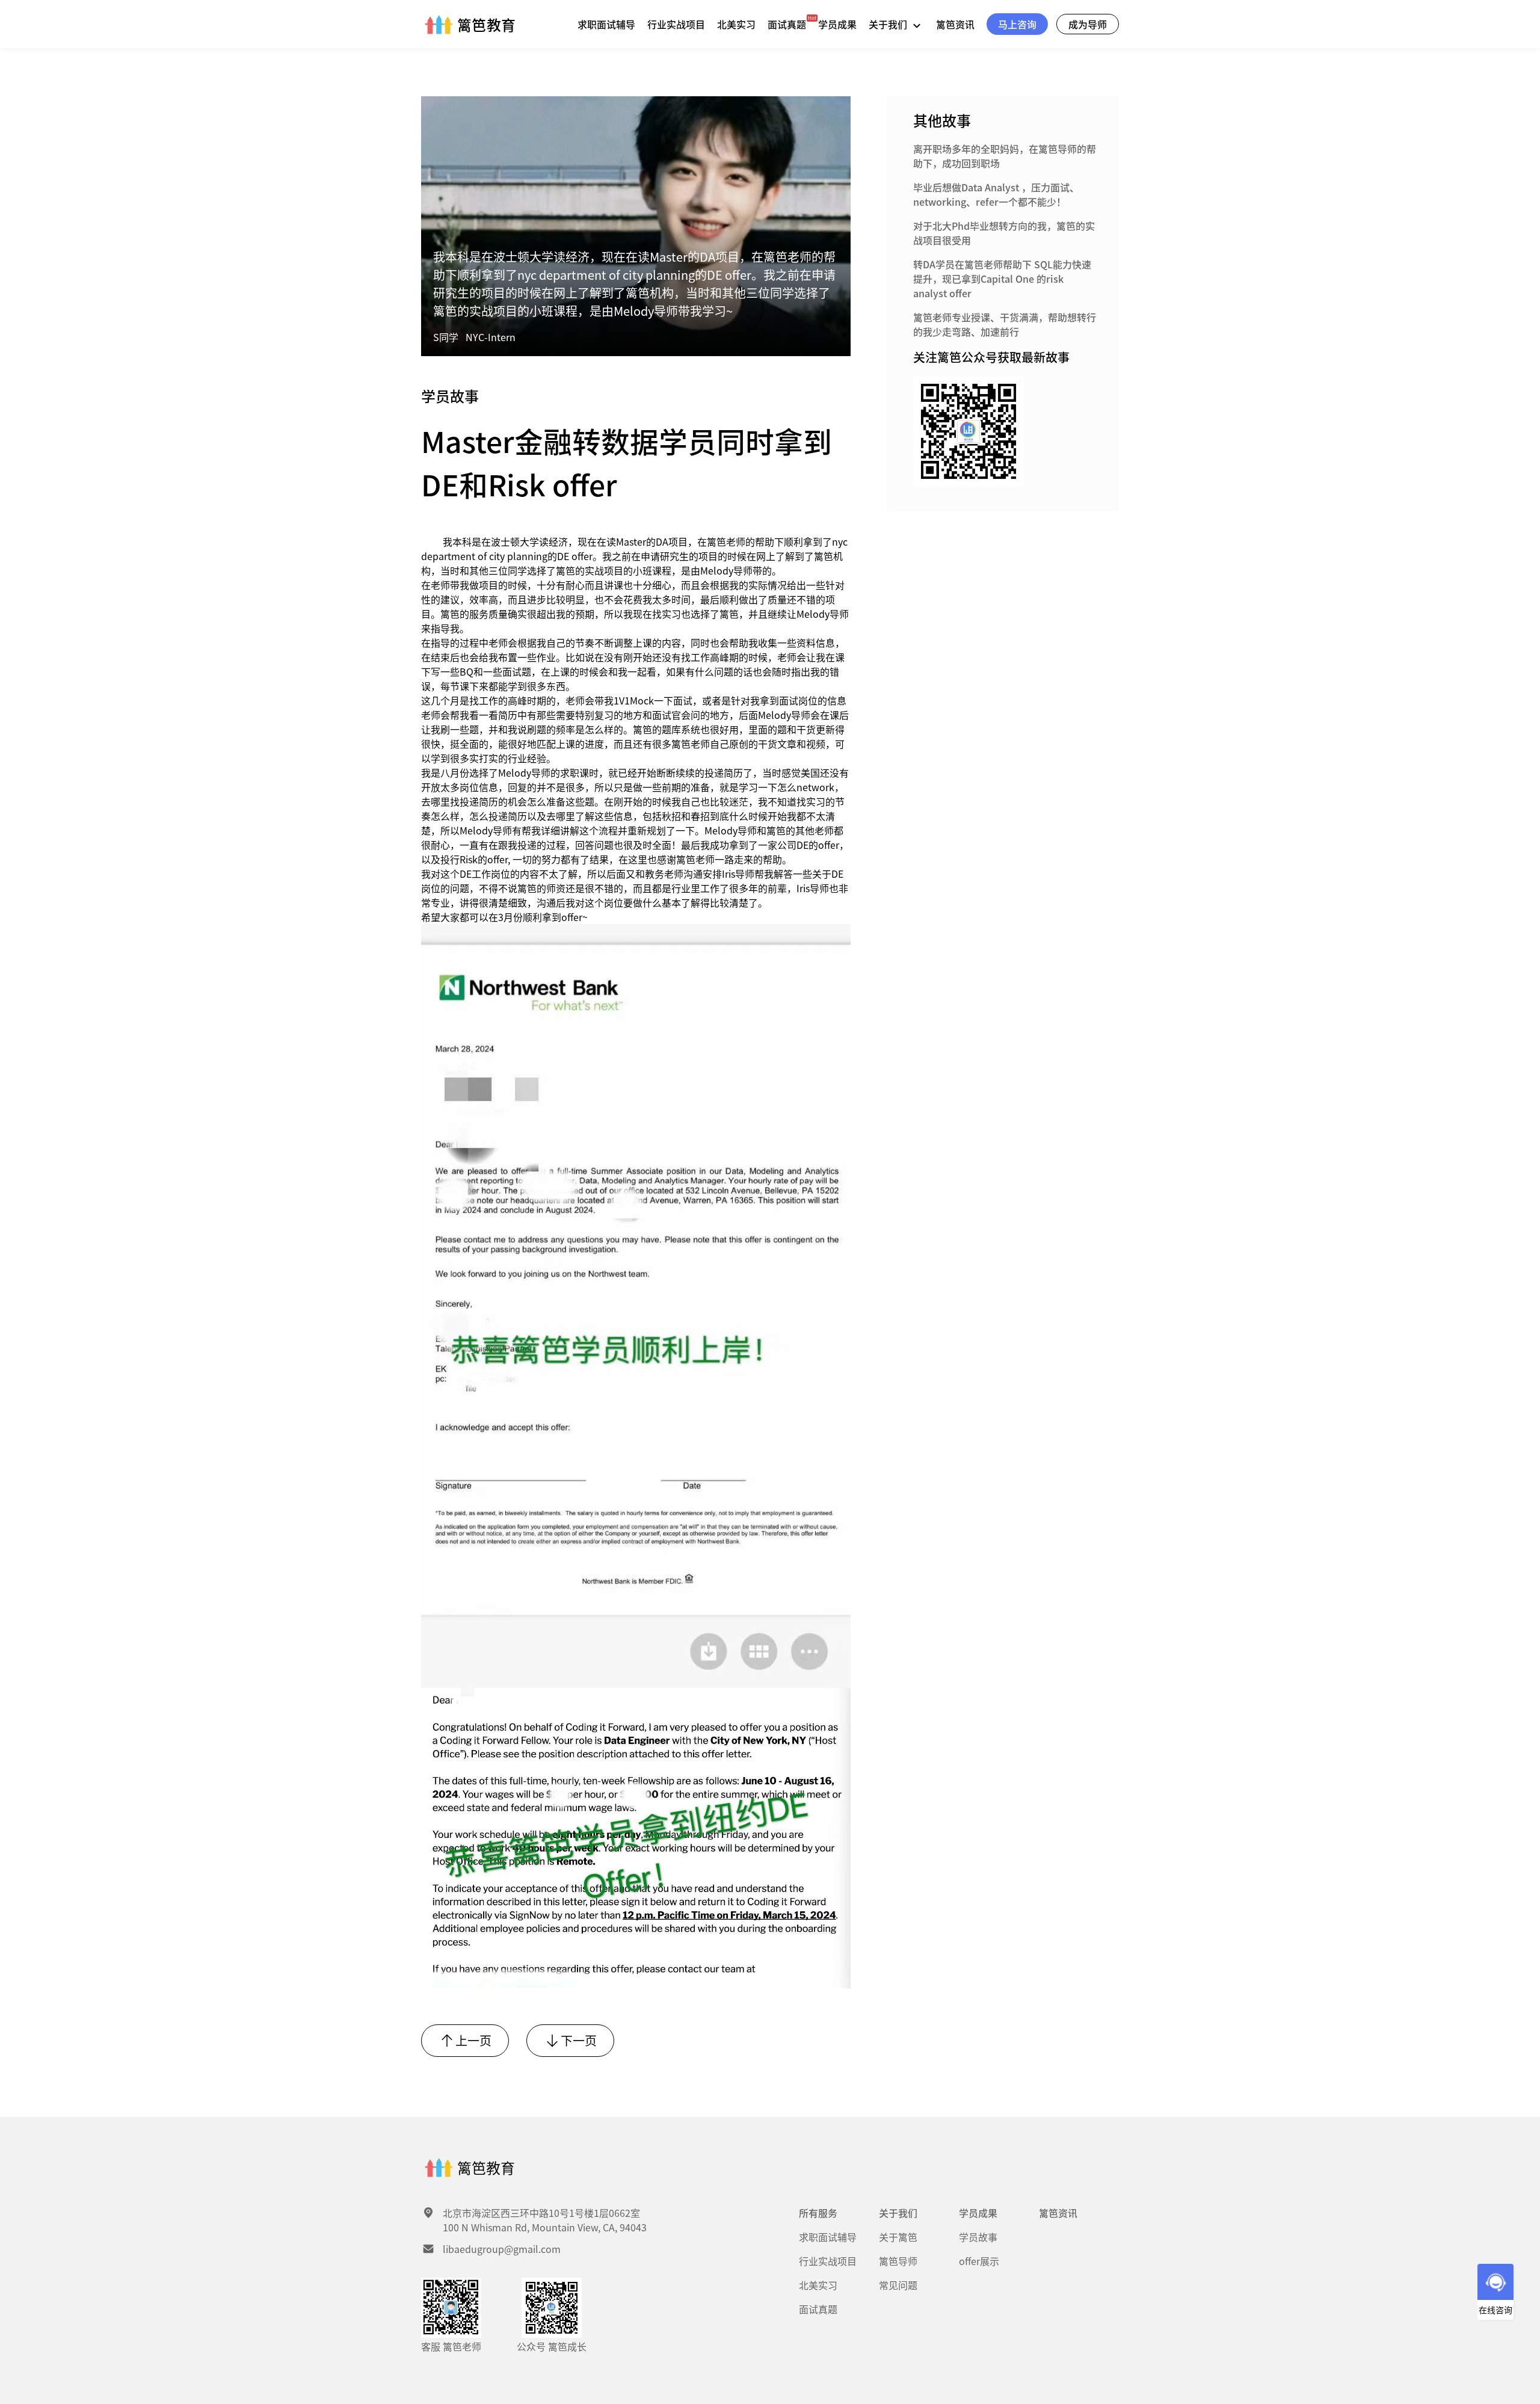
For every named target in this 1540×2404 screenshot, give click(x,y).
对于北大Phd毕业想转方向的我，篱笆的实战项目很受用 (1004, 233)
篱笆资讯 (955, 24)
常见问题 (898, 2285)
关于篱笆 (898, 2237)
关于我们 (889, 24)
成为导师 (1088, 24)
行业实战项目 (676, 24)
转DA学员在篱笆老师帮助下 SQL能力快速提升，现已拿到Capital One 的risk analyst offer (1002, 279)
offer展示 (979, 2261)
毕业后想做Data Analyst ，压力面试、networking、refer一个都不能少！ (996, 194)
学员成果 (837, 24)
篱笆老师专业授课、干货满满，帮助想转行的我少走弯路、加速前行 (1005, 324)
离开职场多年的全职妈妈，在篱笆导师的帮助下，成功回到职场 (1005, 156)
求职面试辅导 (606, 24)
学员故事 (978, 2237)
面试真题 (787, 24)
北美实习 (736, 24)
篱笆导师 (898, 2261)
